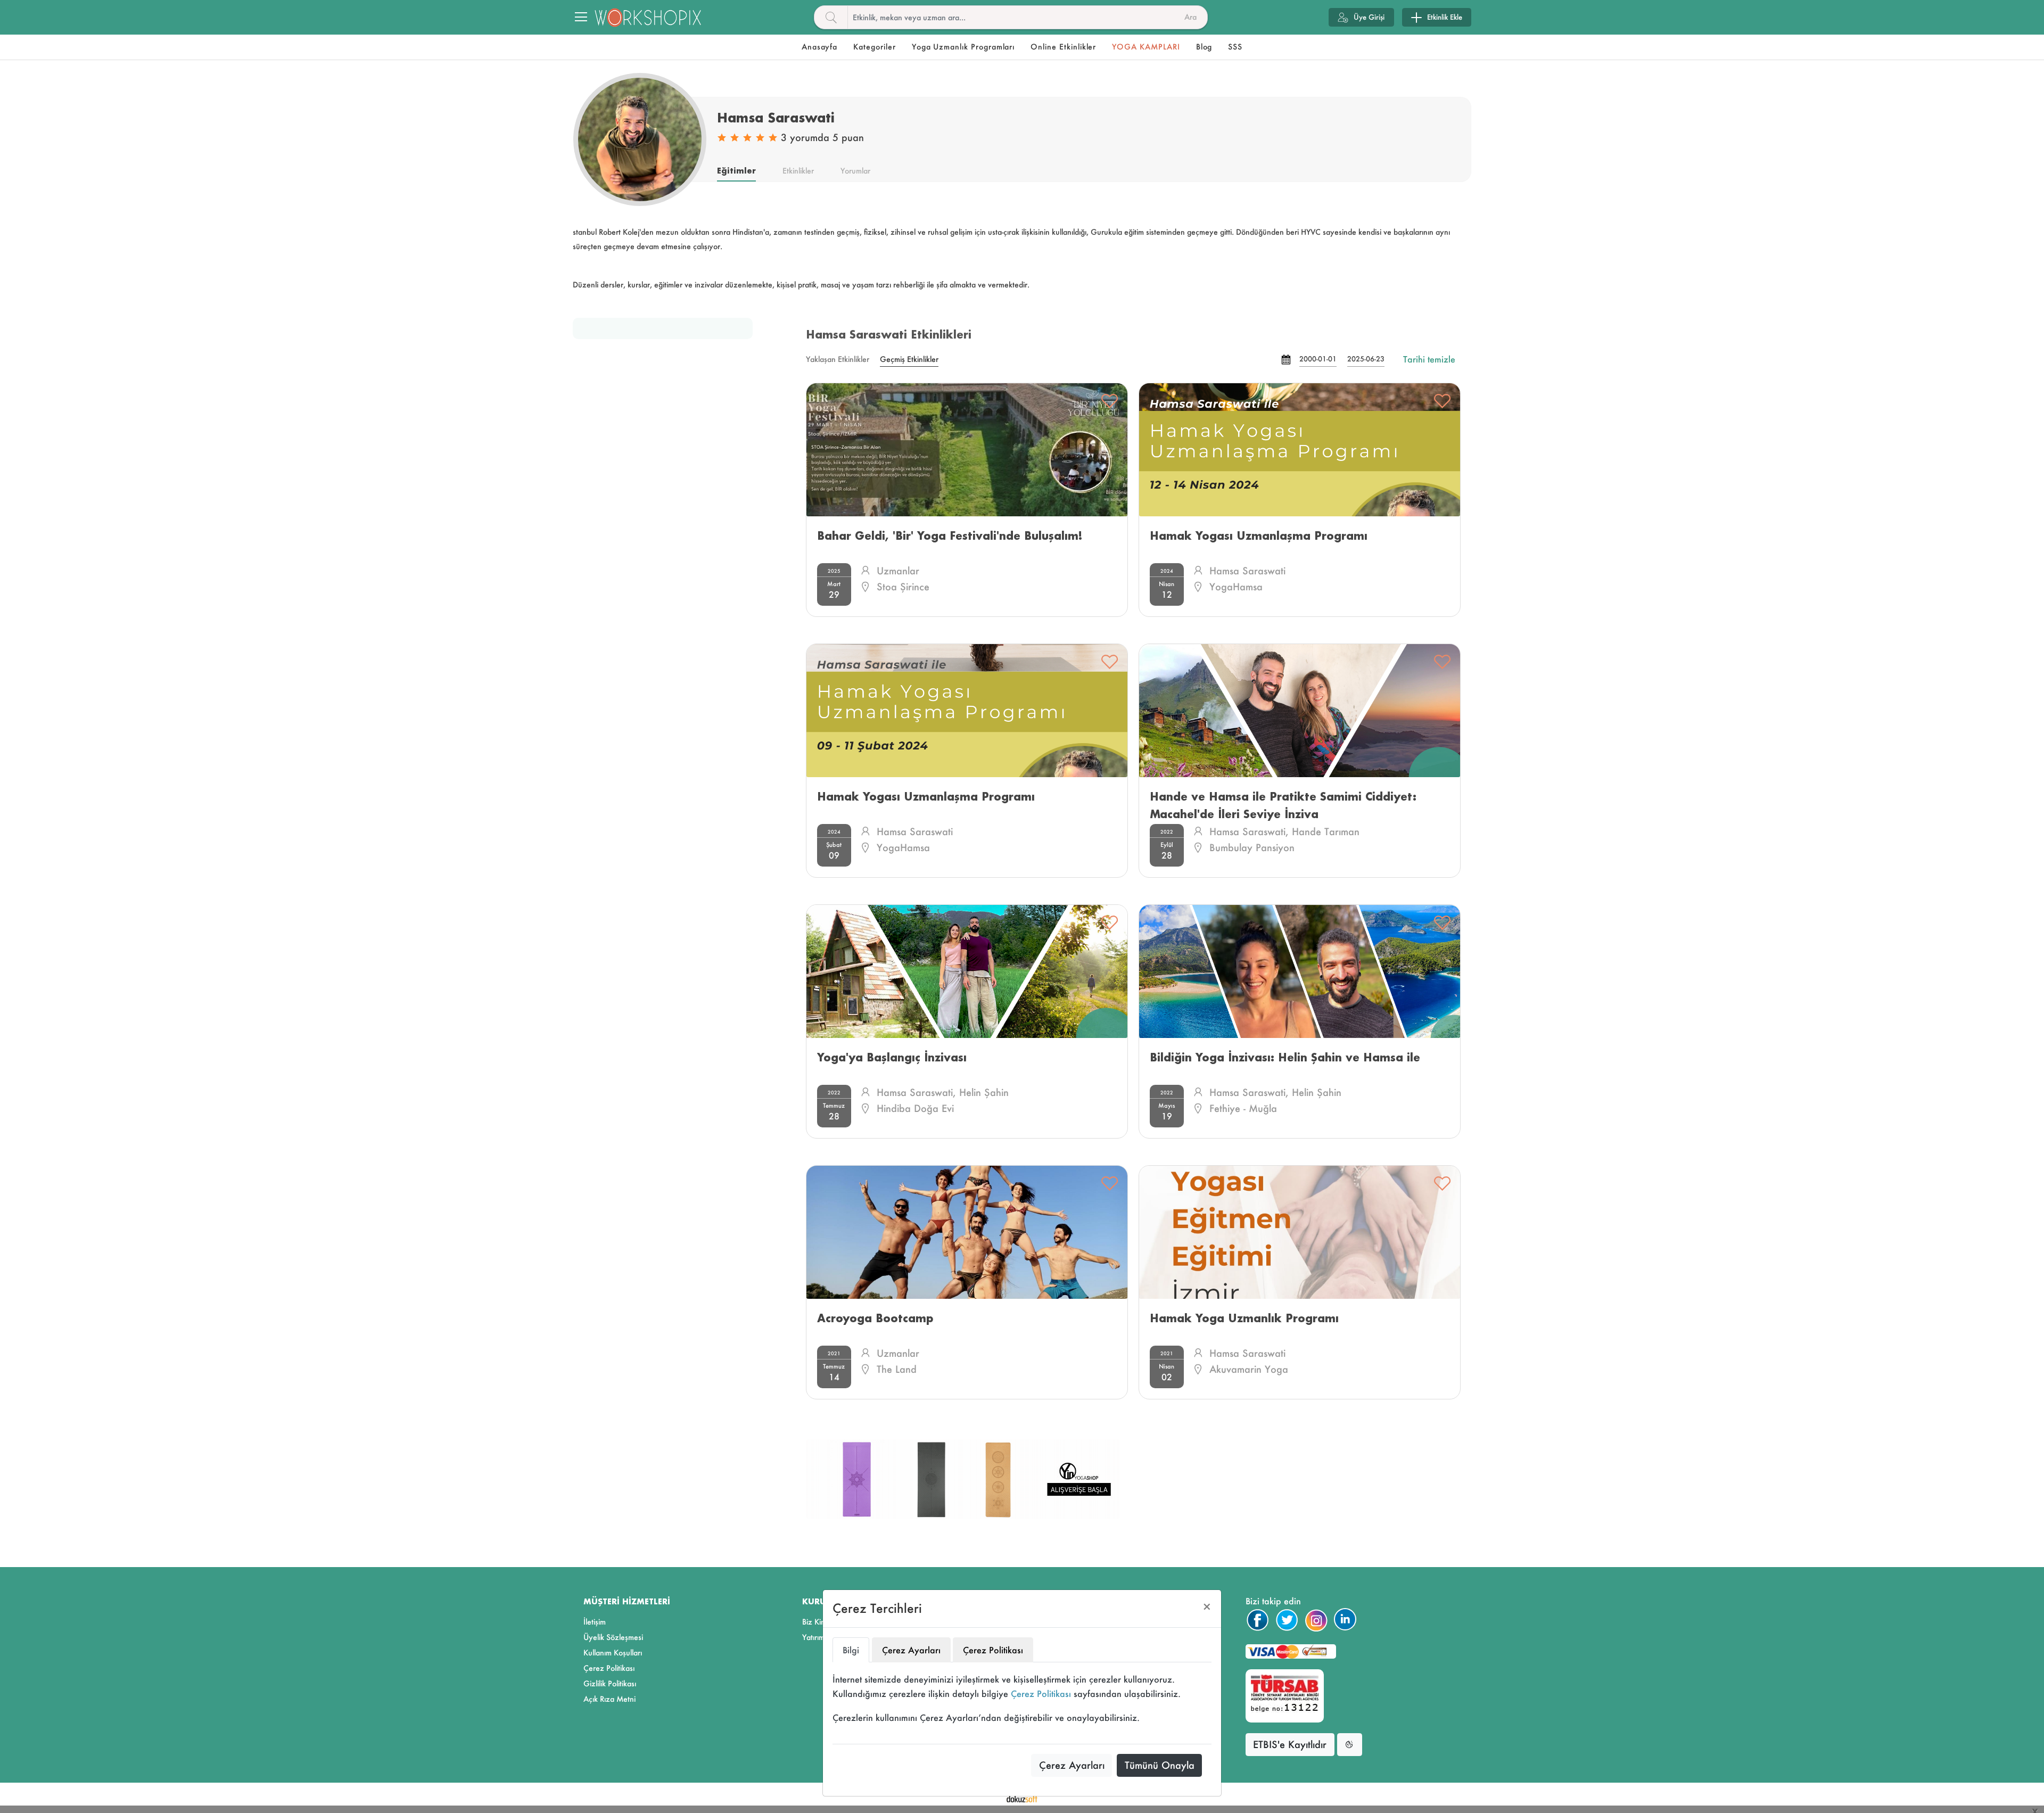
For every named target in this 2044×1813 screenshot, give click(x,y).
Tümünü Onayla (1160, 1765)
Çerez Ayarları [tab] (911, 1650)
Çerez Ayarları (1072, 1765)
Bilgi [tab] (851, 1650)
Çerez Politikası (1041, 1693)
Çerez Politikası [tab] (993, 1650)
